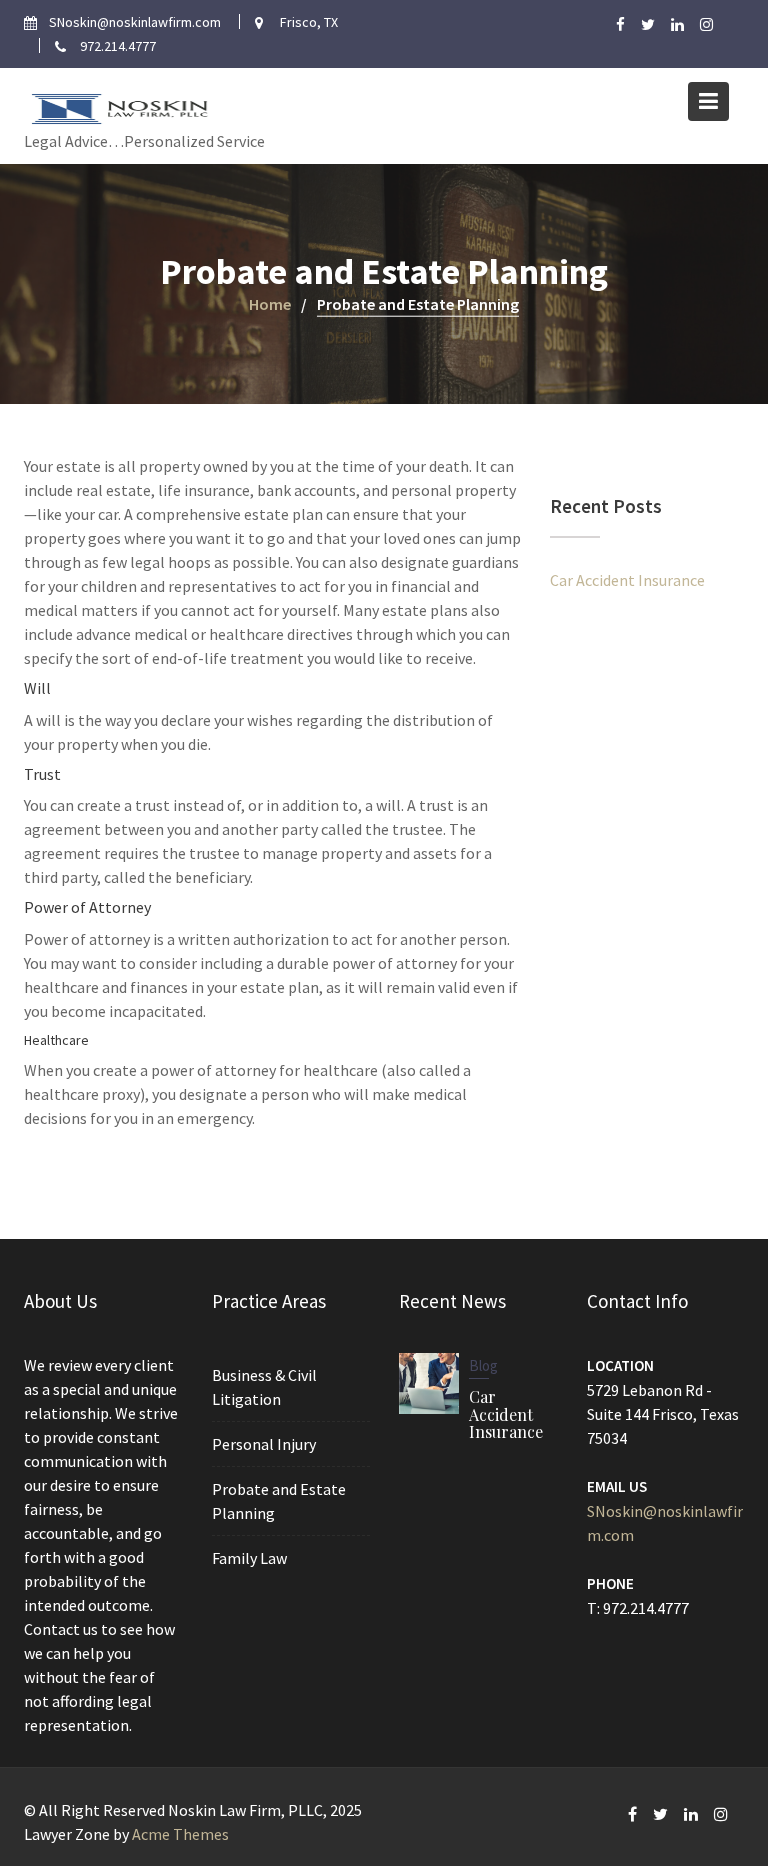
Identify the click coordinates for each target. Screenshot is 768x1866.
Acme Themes (180, 1834)
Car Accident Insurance (627, 580)
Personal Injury (264, 1444)
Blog (483, 1365)
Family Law (249, 1558)
